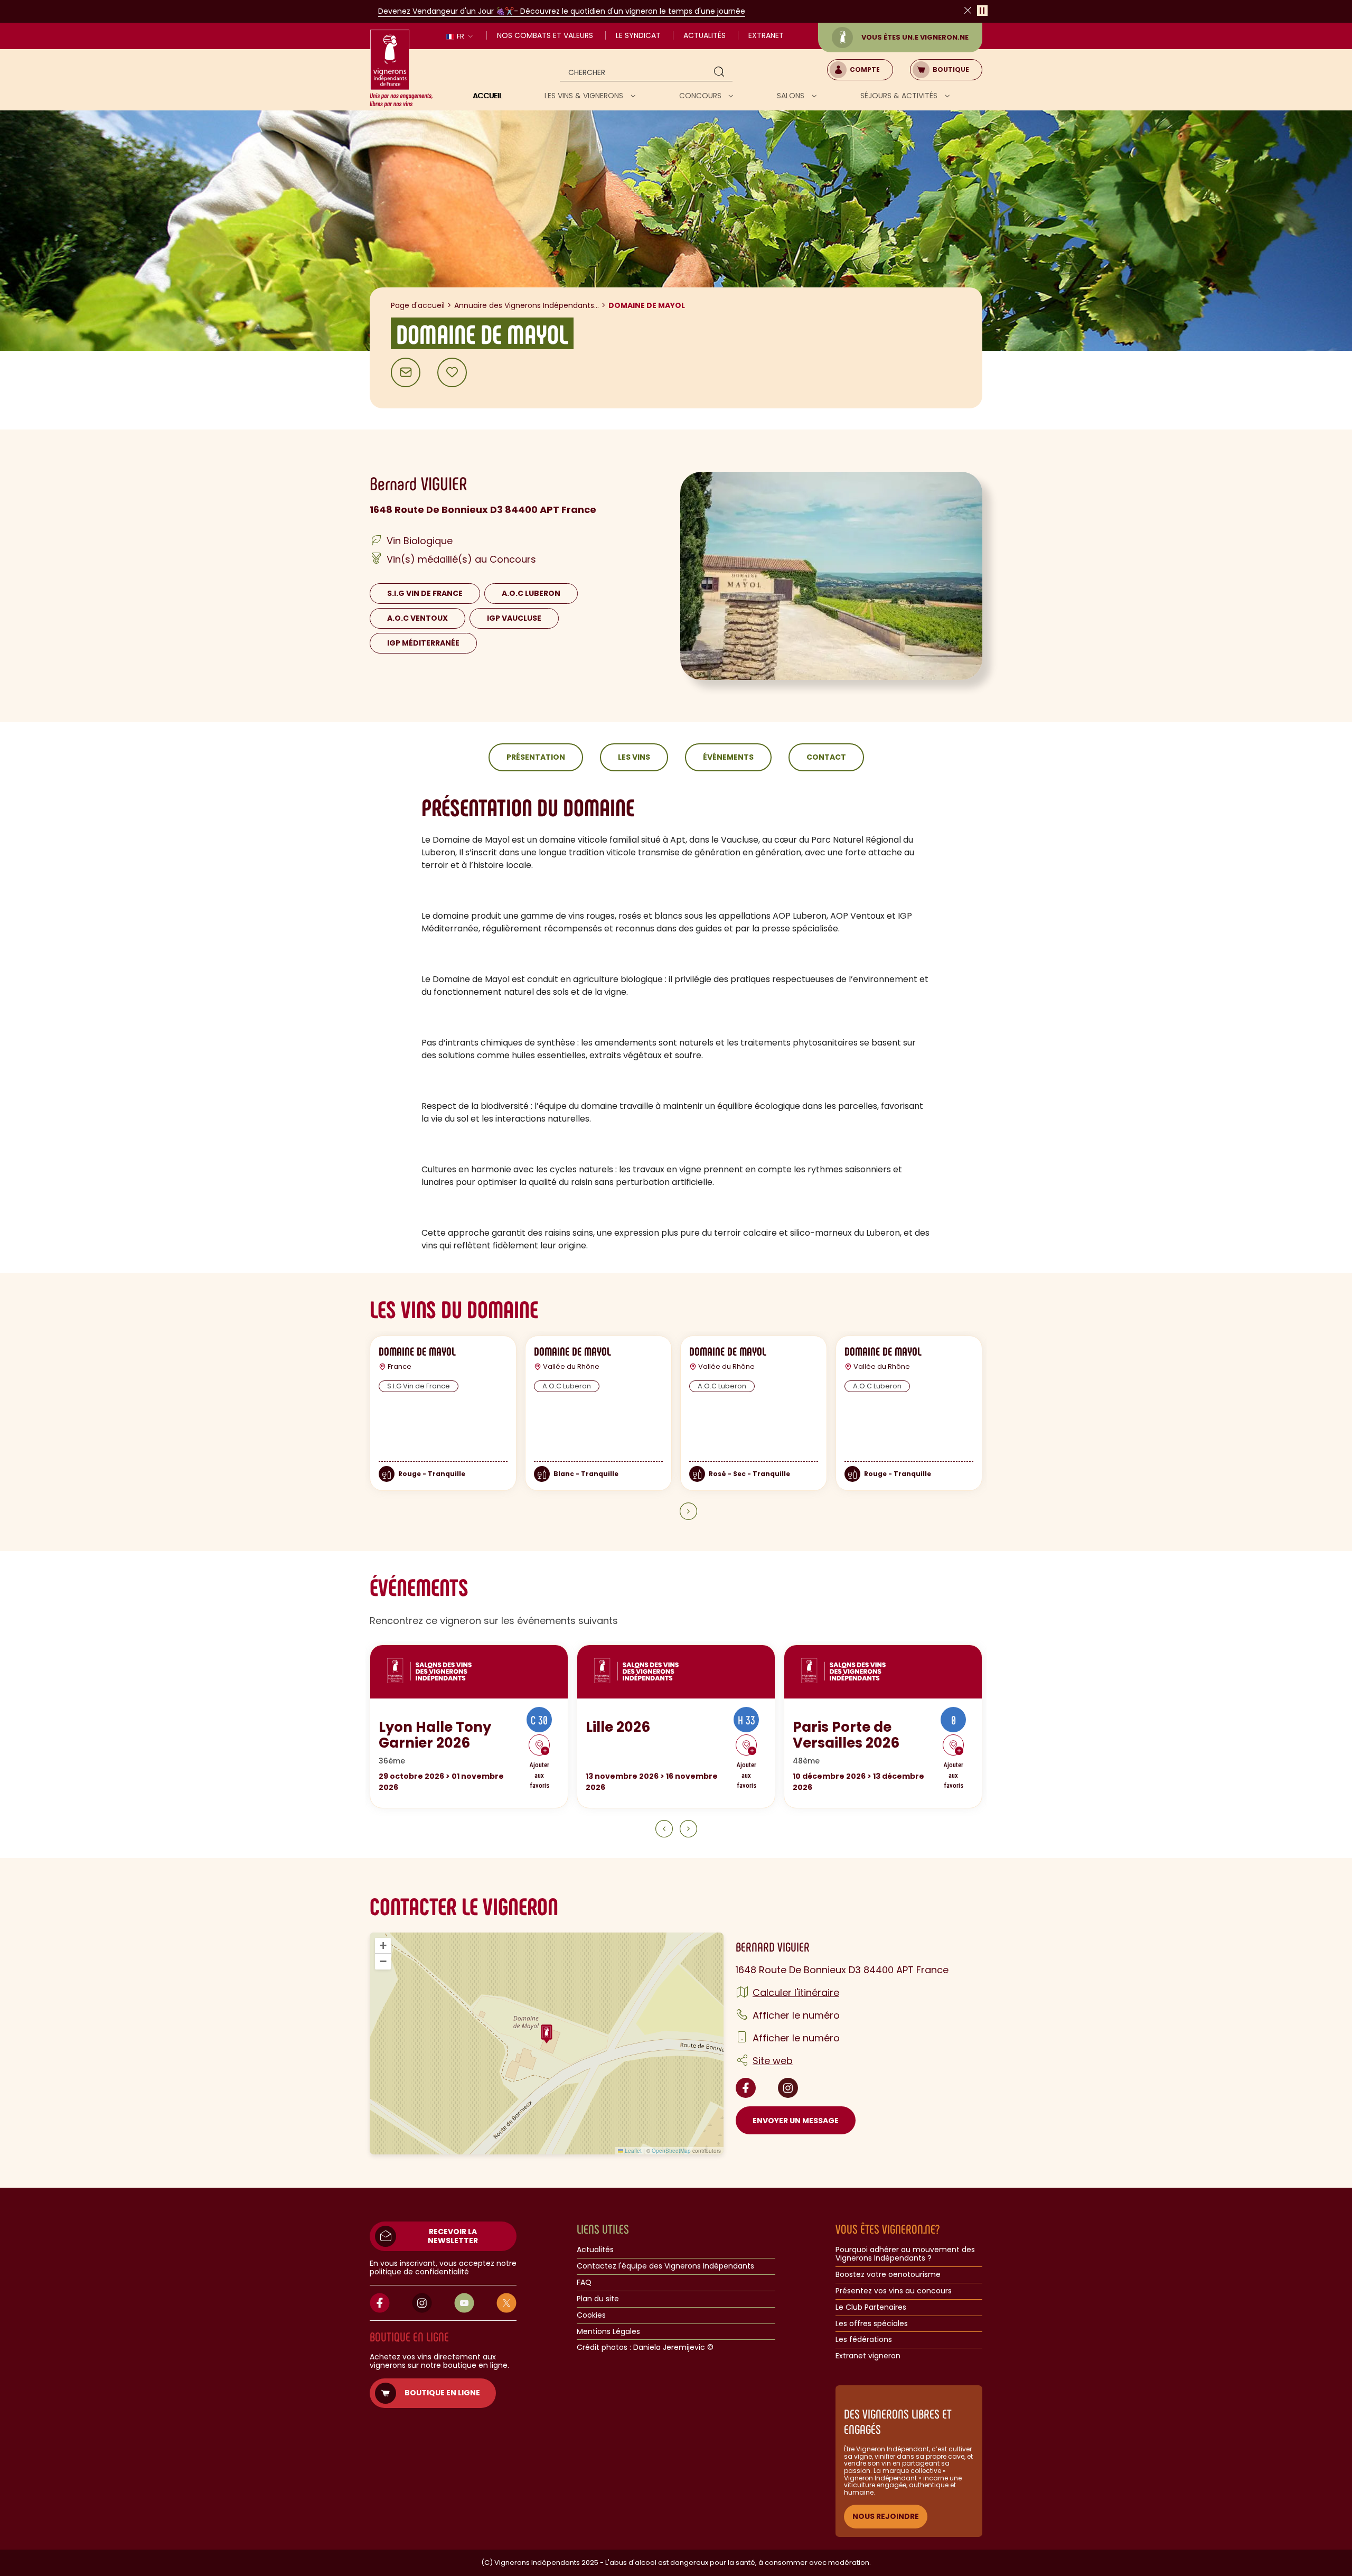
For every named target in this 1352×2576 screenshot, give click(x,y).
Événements (728, 757)
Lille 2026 (618, 1727)
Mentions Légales (608, 2332)
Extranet (766, 35)
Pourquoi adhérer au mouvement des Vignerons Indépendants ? (905, 2254)
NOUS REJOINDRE (886, 2516)
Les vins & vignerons (585, 96)
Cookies (591, 2316)
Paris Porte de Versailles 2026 (846, 1735)
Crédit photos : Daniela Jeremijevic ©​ (645, 2348)
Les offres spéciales (872, 2324)
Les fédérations (864, 2340)
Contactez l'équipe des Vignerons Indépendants (665, 2266)
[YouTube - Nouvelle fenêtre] (464, 2303)
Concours (701, 96)
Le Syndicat (638, 35)
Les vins (634, 757)
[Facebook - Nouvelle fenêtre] (746, 2088)
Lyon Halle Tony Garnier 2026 (435, 1735)
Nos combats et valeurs (545, 35)
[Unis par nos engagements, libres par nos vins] (401, 69)
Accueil (487, 96)
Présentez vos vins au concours (894, 2291)
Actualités (705, 35)
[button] (547, 2034)
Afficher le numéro (796, 2015)
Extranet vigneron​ (868, 2356)
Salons (792, 96)
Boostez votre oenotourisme (888, 2275)
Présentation (536, 757)
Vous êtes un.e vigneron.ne (915, 37)
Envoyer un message (796, 2121)
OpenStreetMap (671, 2151)
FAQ (584, 2283)
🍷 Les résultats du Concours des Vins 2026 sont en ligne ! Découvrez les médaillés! (664, 11)
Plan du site (598, 2299)
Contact (826, 757)
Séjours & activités (900, 96)
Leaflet (632, 2151)
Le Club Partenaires (871, 2308)
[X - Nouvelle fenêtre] (506, 2303)
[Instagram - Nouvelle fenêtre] (788, 2088)
